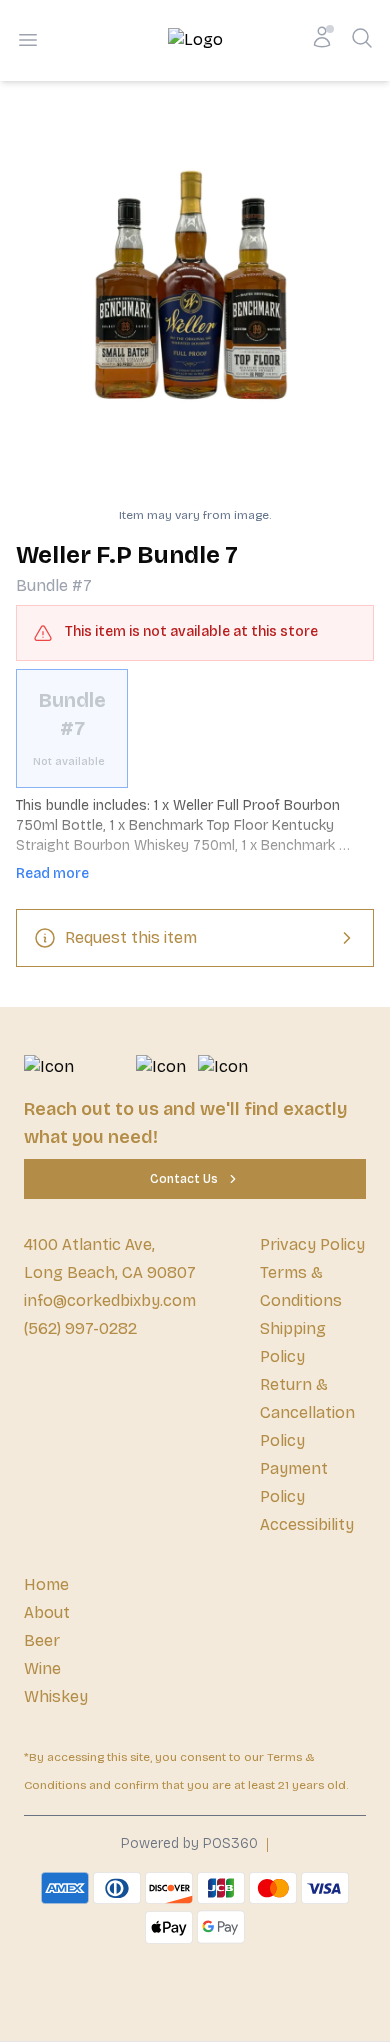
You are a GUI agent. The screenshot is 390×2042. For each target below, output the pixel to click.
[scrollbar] (195, 728)
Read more (52, 873)
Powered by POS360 (189, 1843)
